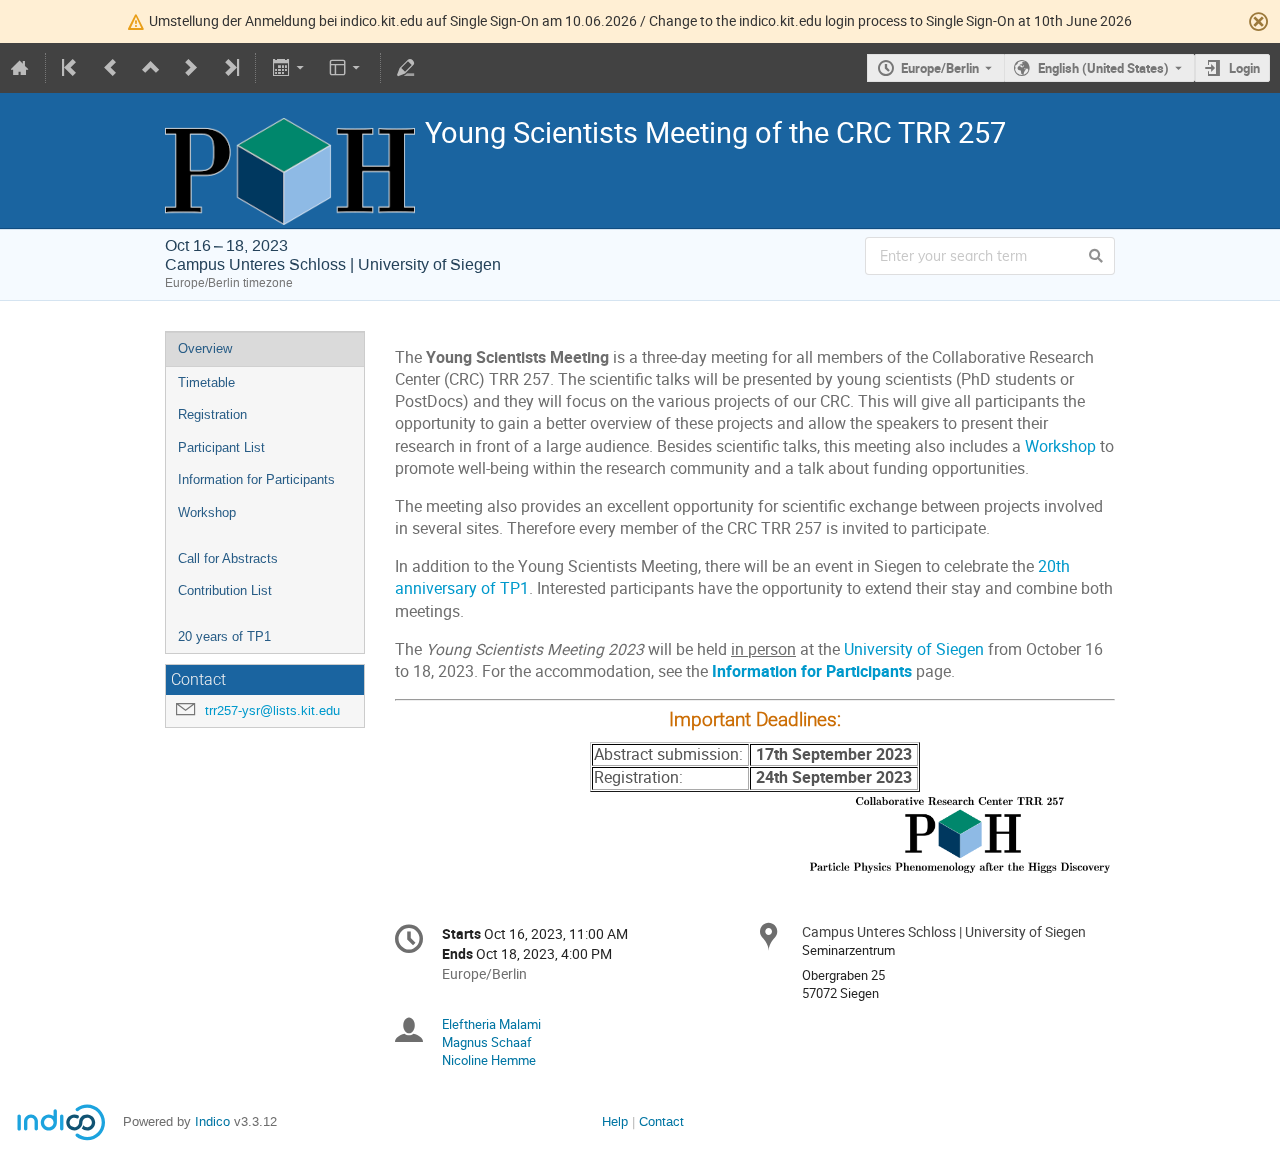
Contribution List (225, 590)
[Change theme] (346, 68)
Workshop (207, 512)
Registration (212, 414)
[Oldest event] (71, 68)
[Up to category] (151, 68)
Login (1244, 68)
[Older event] (111, 68)
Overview (205, 348)
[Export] (289, 68)
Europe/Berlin (940, 68)
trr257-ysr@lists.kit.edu (272, 710)
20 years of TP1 (224, 636)
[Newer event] (191, 68)
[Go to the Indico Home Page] (20, 68)
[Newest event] (230, 68)
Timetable (206, 382)
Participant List (221, 447)
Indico (212, 1121)
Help (615, 1121)
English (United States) (1103, 68)
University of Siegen (914, 649)
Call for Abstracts (228, 558)
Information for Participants (256, 479)
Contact (661, 1121)
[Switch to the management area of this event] (406, 68)
